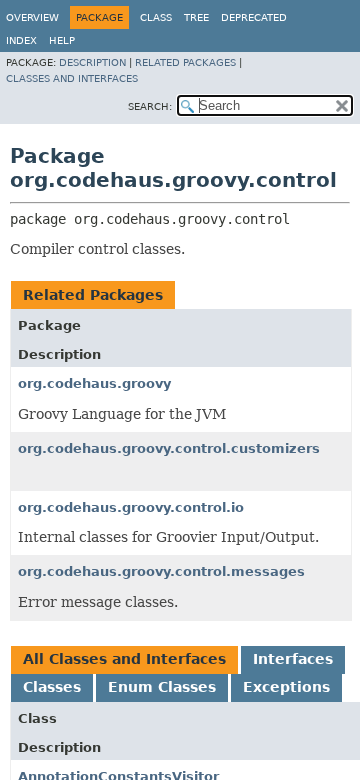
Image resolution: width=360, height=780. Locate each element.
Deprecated (254, 17)
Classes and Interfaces (72, 78)
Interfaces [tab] (293, 659)
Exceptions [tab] (286, 687)
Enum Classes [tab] (162, 687)
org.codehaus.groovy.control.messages (161, 571)
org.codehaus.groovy (94, 383)
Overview (32, 17)
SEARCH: (150, 106)
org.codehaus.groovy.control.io (131, 507)
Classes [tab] (52, 687)
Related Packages (185, 62)
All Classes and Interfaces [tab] (124, 659)
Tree (196, 17)
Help (62, 40)
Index (21, 40)
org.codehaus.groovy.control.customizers (169, 448)
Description (92, 62)
